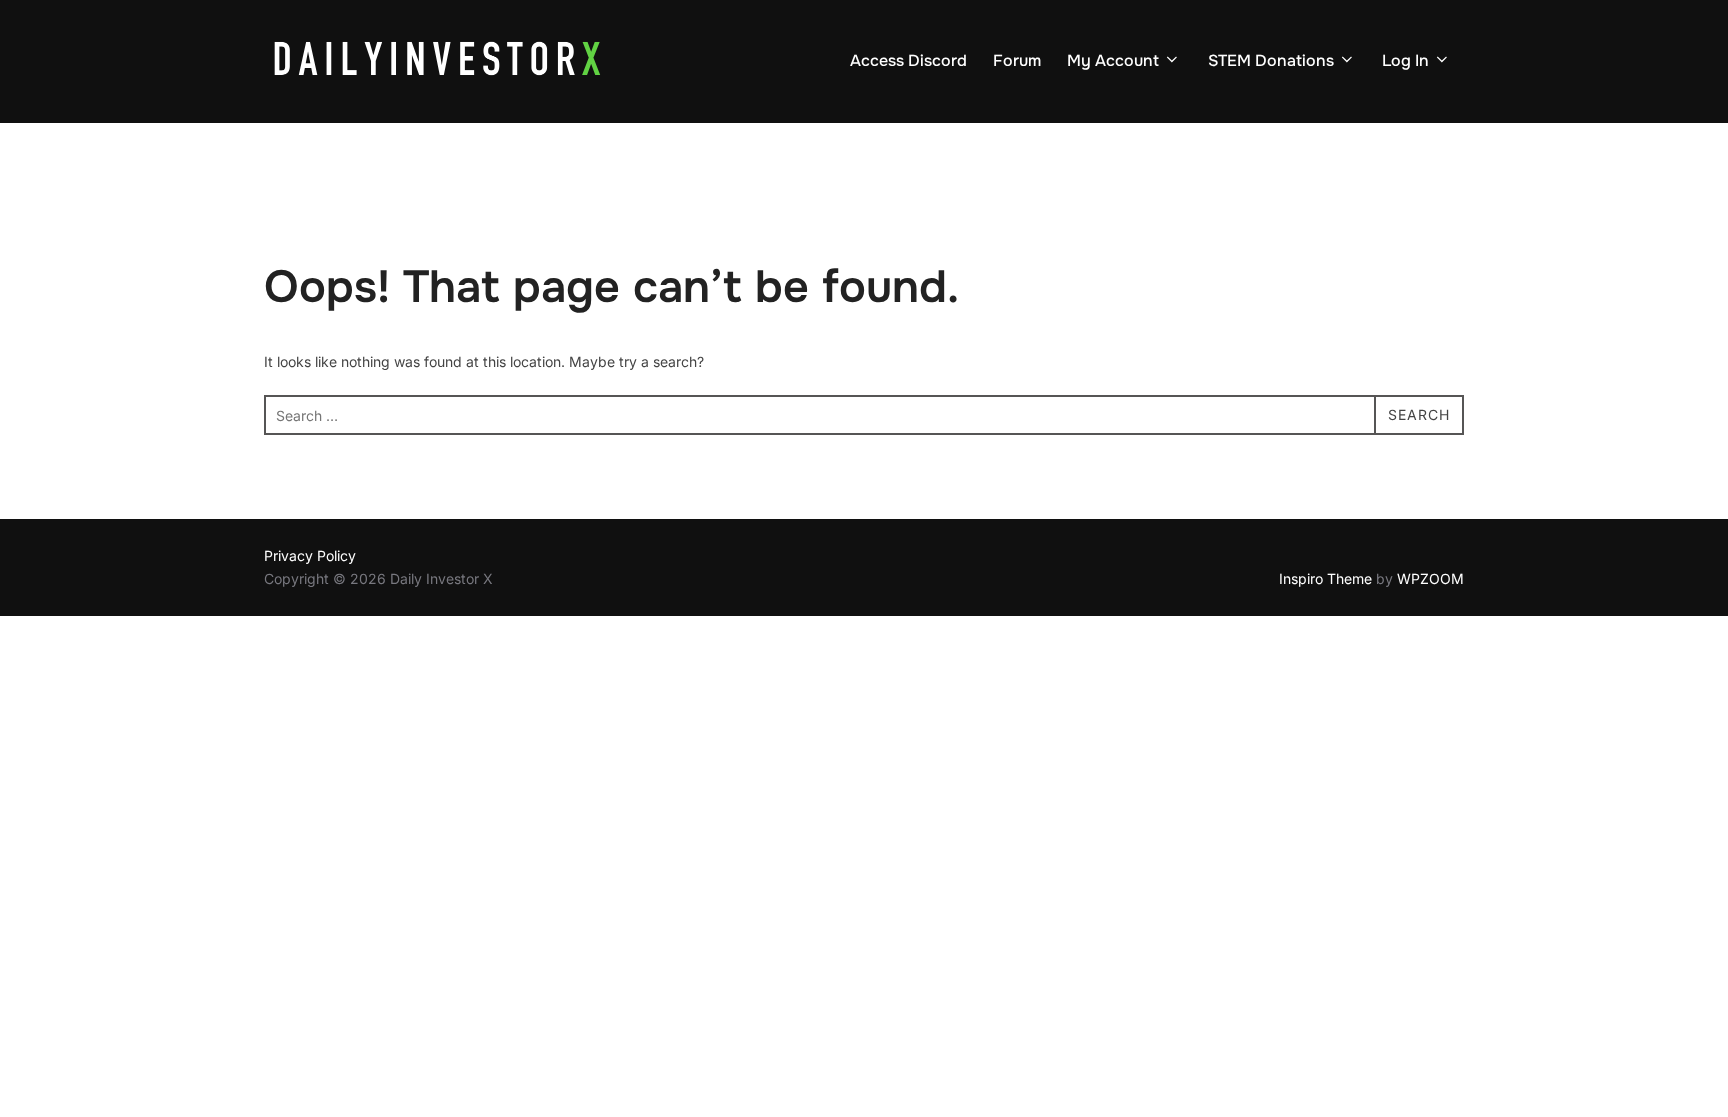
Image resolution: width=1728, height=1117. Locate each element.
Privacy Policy (310, 555)
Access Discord (908, 60)
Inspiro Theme (1325, 578)
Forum (1017, 60)
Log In (1405, 60)
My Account (1113, 60)
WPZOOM (1430, 578)
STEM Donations (1271, 60)
